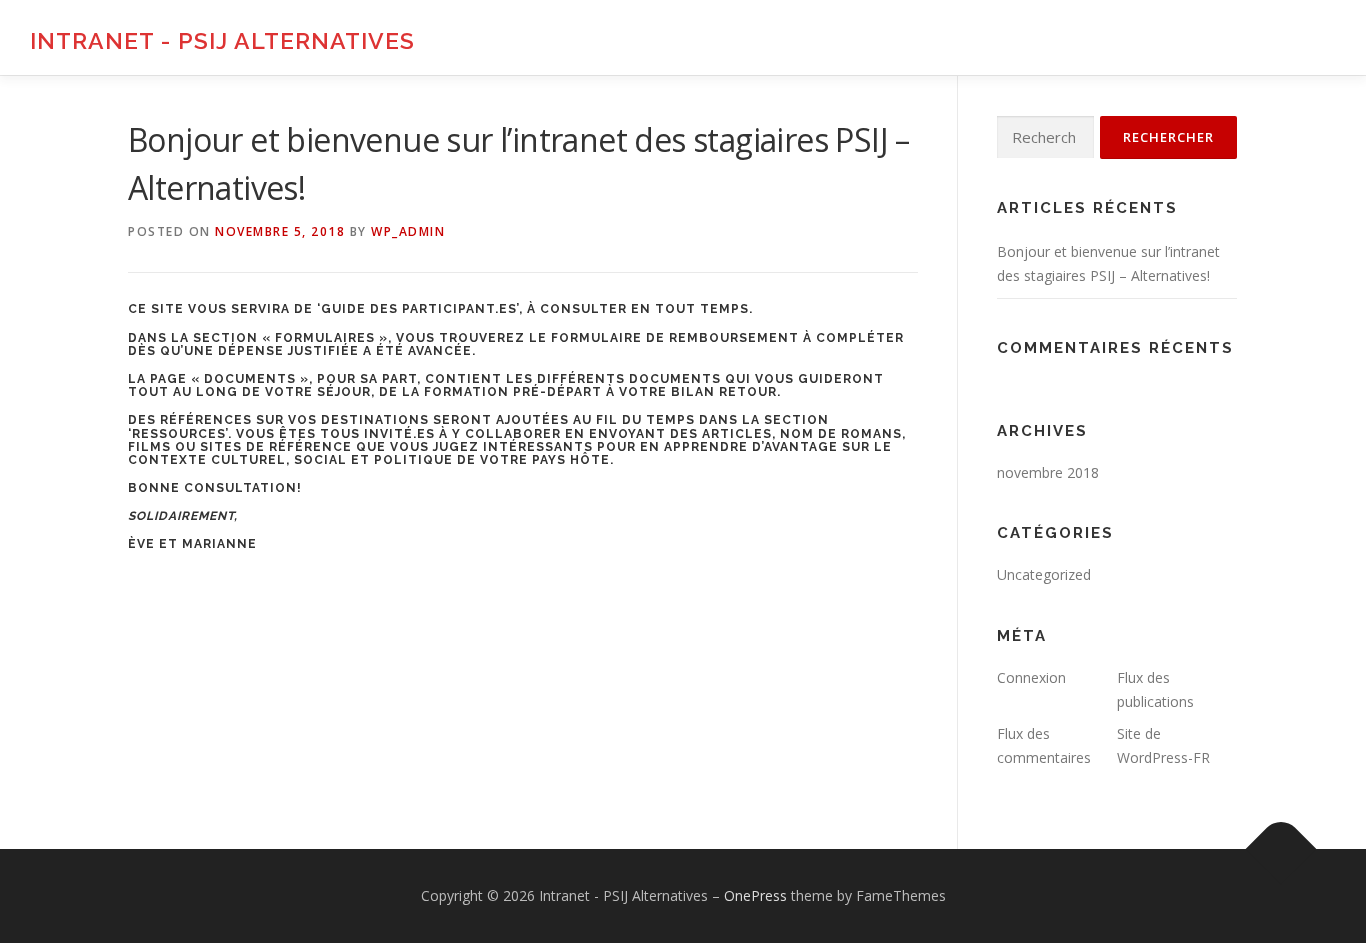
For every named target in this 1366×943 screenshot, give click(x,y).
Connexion (1031, 677)
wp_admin (408, 231)
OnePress (755, 895)
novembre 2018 (1048, 472)
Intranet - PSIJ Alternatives (222, 40)
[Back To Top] (1281, 849)
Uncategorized (1044, 574)
